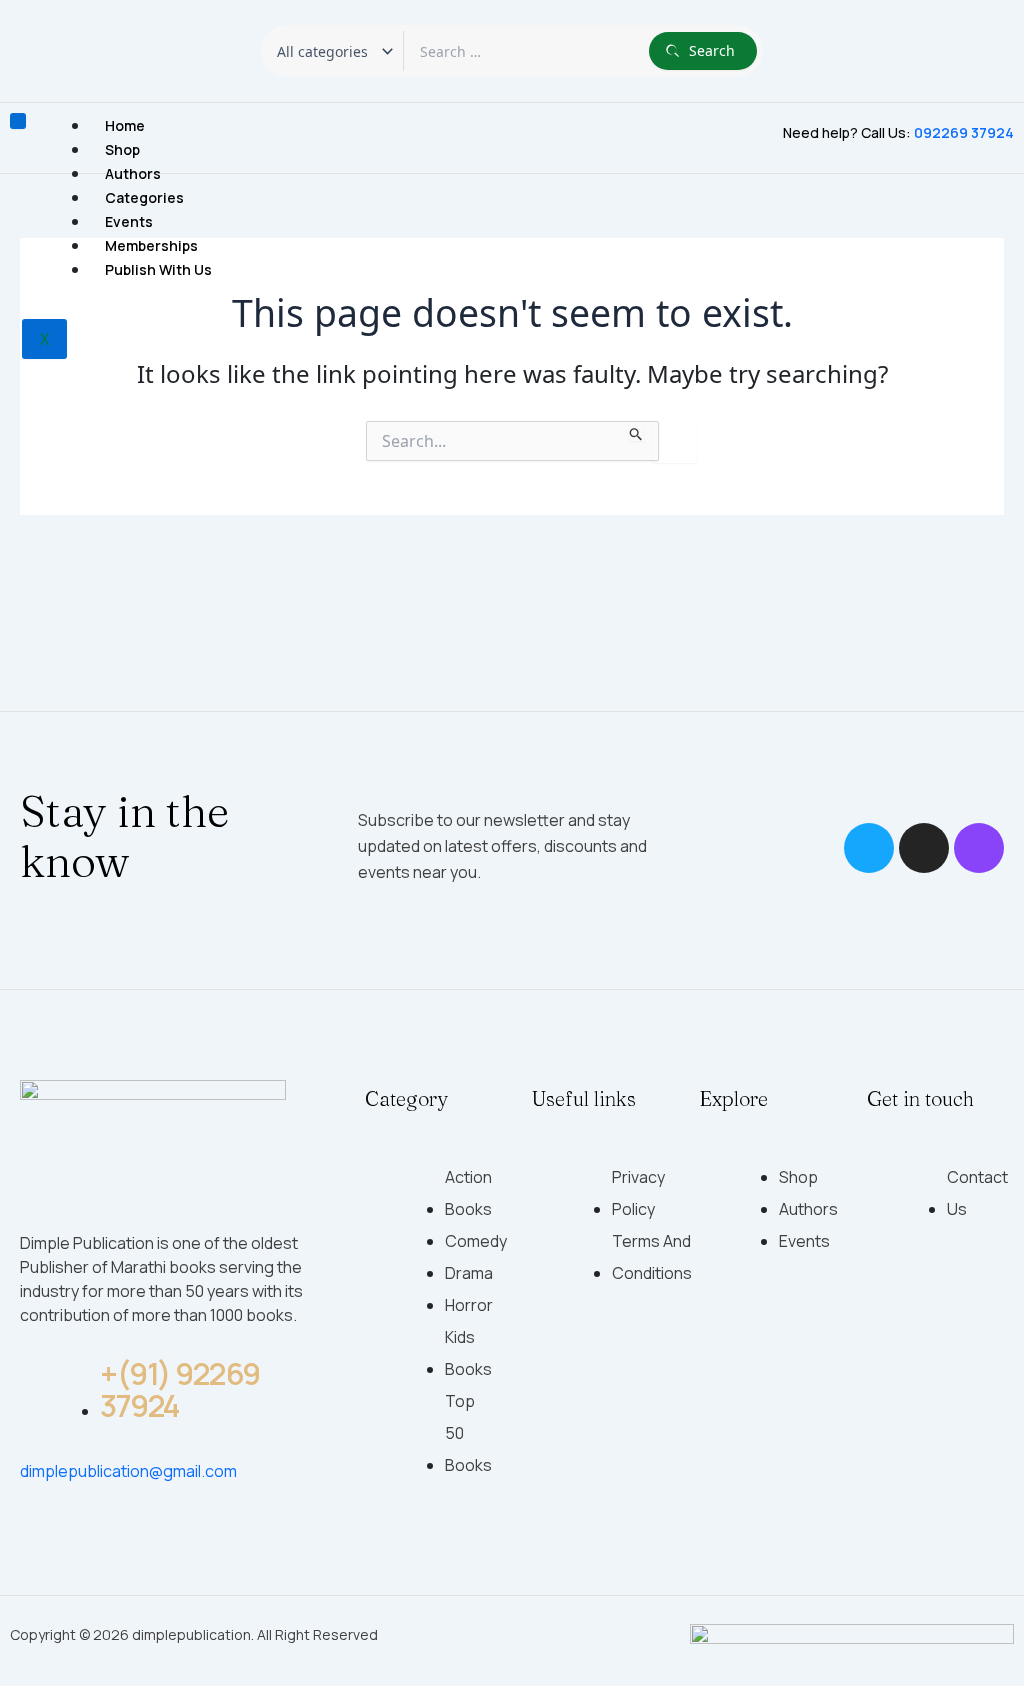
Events (129, 221)
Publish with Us (158, 269)
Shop (122, 149)
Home (125, 125)
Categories (144, 197)
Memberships (151, 245)
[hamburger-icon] (18, 121)
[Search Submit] (636, 431)
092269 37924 (964, 132)
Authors (133, 173)
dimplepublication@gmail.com (128, 1471)
